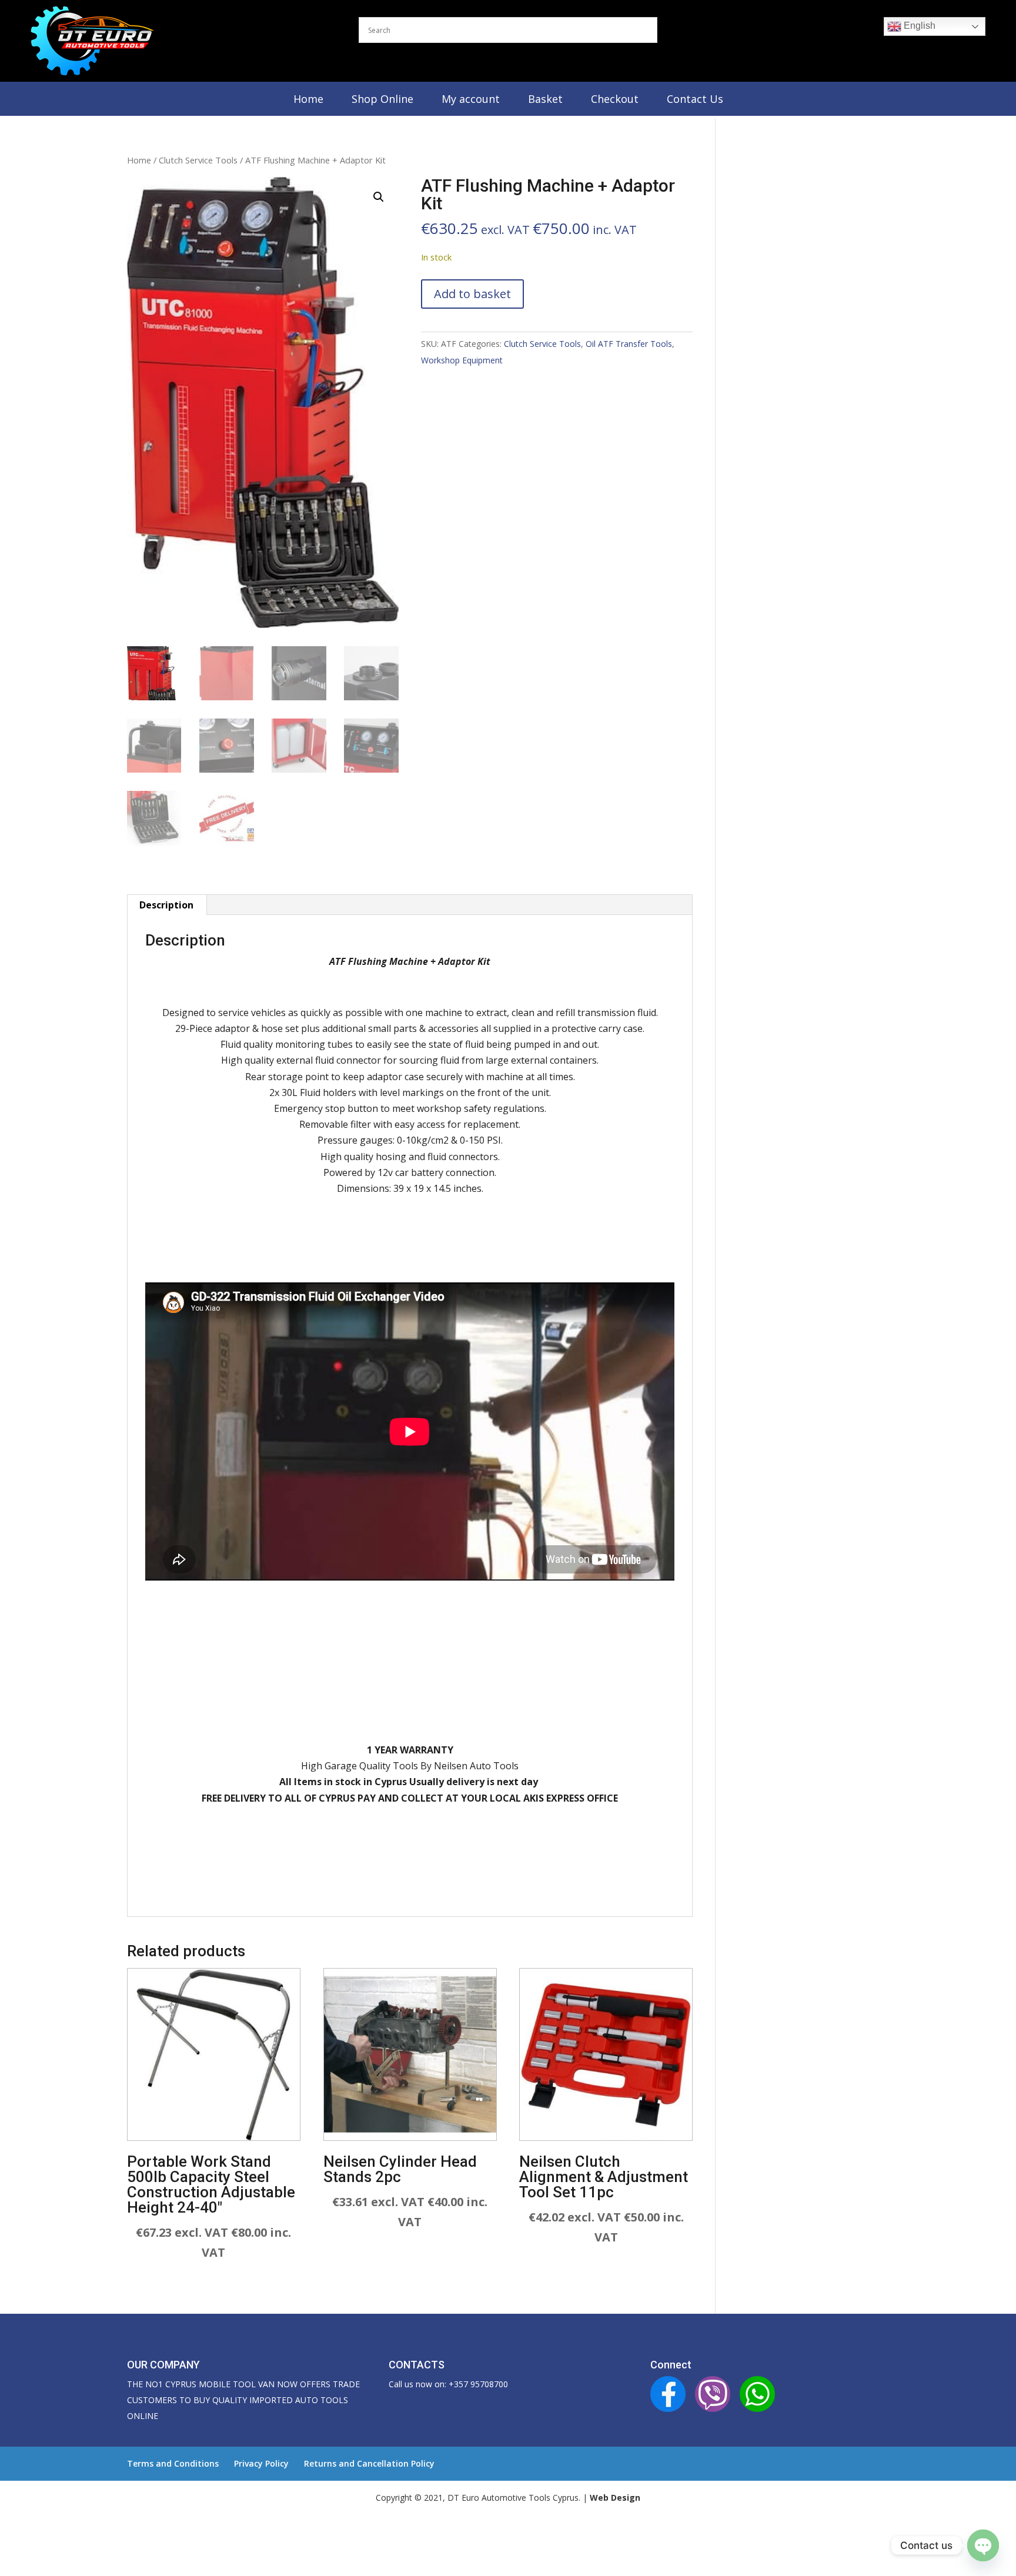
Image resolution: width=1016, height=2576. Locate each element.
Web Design (615, 2498)
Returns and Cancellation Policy (369, 2463)
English (918, 26)
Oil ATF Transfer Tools (629, 344)
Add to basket (472, 294)
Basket (545, 99)
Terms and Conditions (173, 2463)
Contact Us (695, 99)
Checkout (615, 99)
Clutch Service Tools (198, 160)
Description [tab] (166, 905)
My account (471, 99)
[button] (379, 197)
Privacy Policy (261, 2463)
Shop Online (382, 99)
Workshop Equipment (462, 360)
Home (308, 99)
